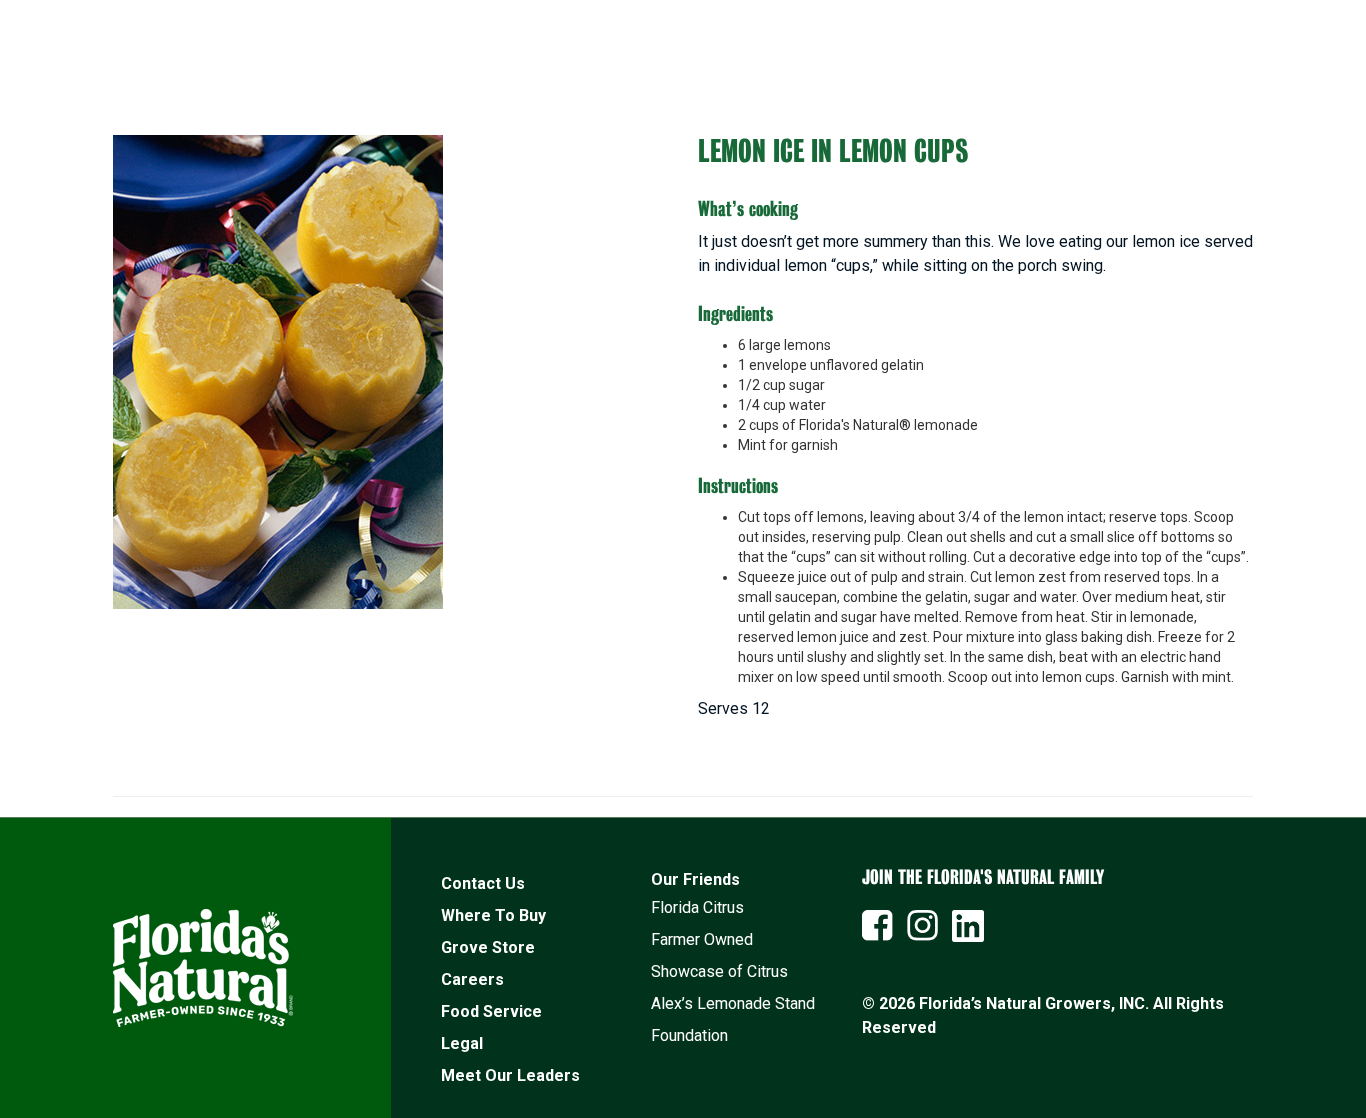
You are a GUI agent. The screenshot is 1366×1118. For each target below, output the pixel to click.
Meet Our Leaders (510, 1075)
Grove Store (488, 947)
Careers (472, 979)
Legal (462, 1043)
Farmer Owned (702, 939)
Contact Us (483, 883)
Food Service (491, 1011)
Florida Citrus (697, 907)
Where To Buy (493, 915)
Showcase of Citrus (719, 971)
